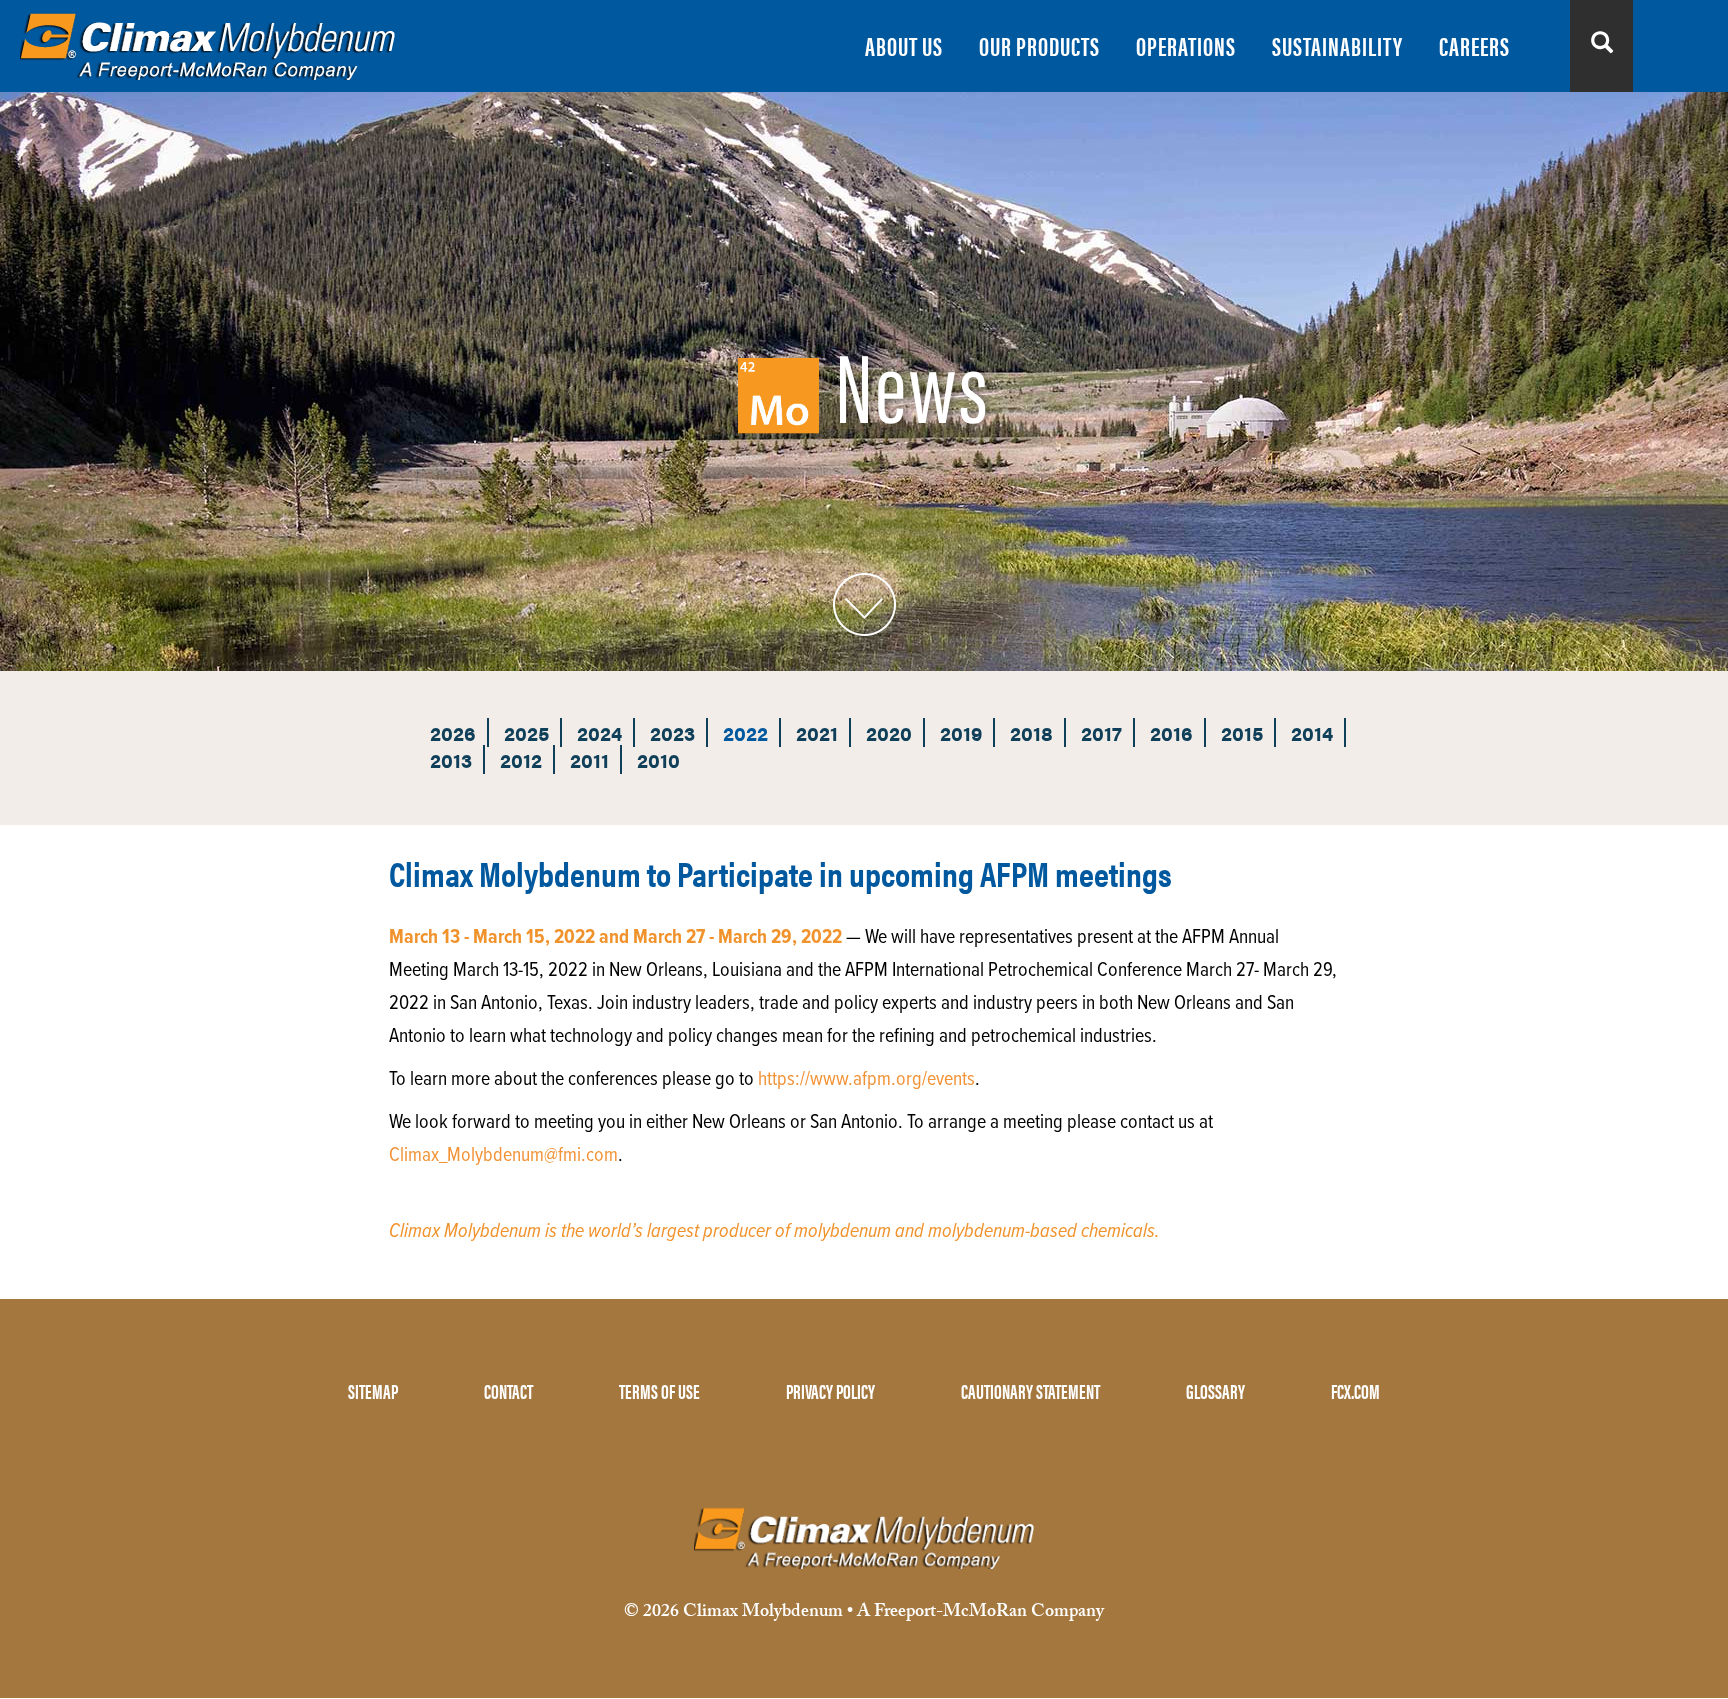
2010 (658, 759)
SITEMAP (373, 1390)
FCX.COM (1355, 1390)
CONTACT (508, 1390)
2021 (817, 732)
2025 (526, 732)
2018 (1031, 732)
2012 (521, 759)
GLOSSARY (1215, 1390)
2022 (745, 732)
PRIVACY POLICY (830, 1390)
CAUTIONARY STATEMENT (1030, 1390)
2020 (889, 732)
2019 (961, 732)
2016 (1171, 732)
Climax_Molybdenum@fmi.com (503, 1156)
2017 (1101, 732)
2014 (1312, 732)
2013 (451, 759)
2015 (1242, 732)
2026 (453, 732)
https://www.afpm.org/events (866, 1080)
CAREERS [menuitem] (1474, 45)
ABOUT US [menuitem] (904, 45)
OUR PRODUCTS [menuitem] (1039, 45)
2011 (589, 759)
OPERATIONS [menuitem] (1186, 45)
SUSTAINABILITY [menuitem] (1337, 45)
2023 (672, 732)
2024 (599, 732)
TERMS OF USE (659, 1390)
